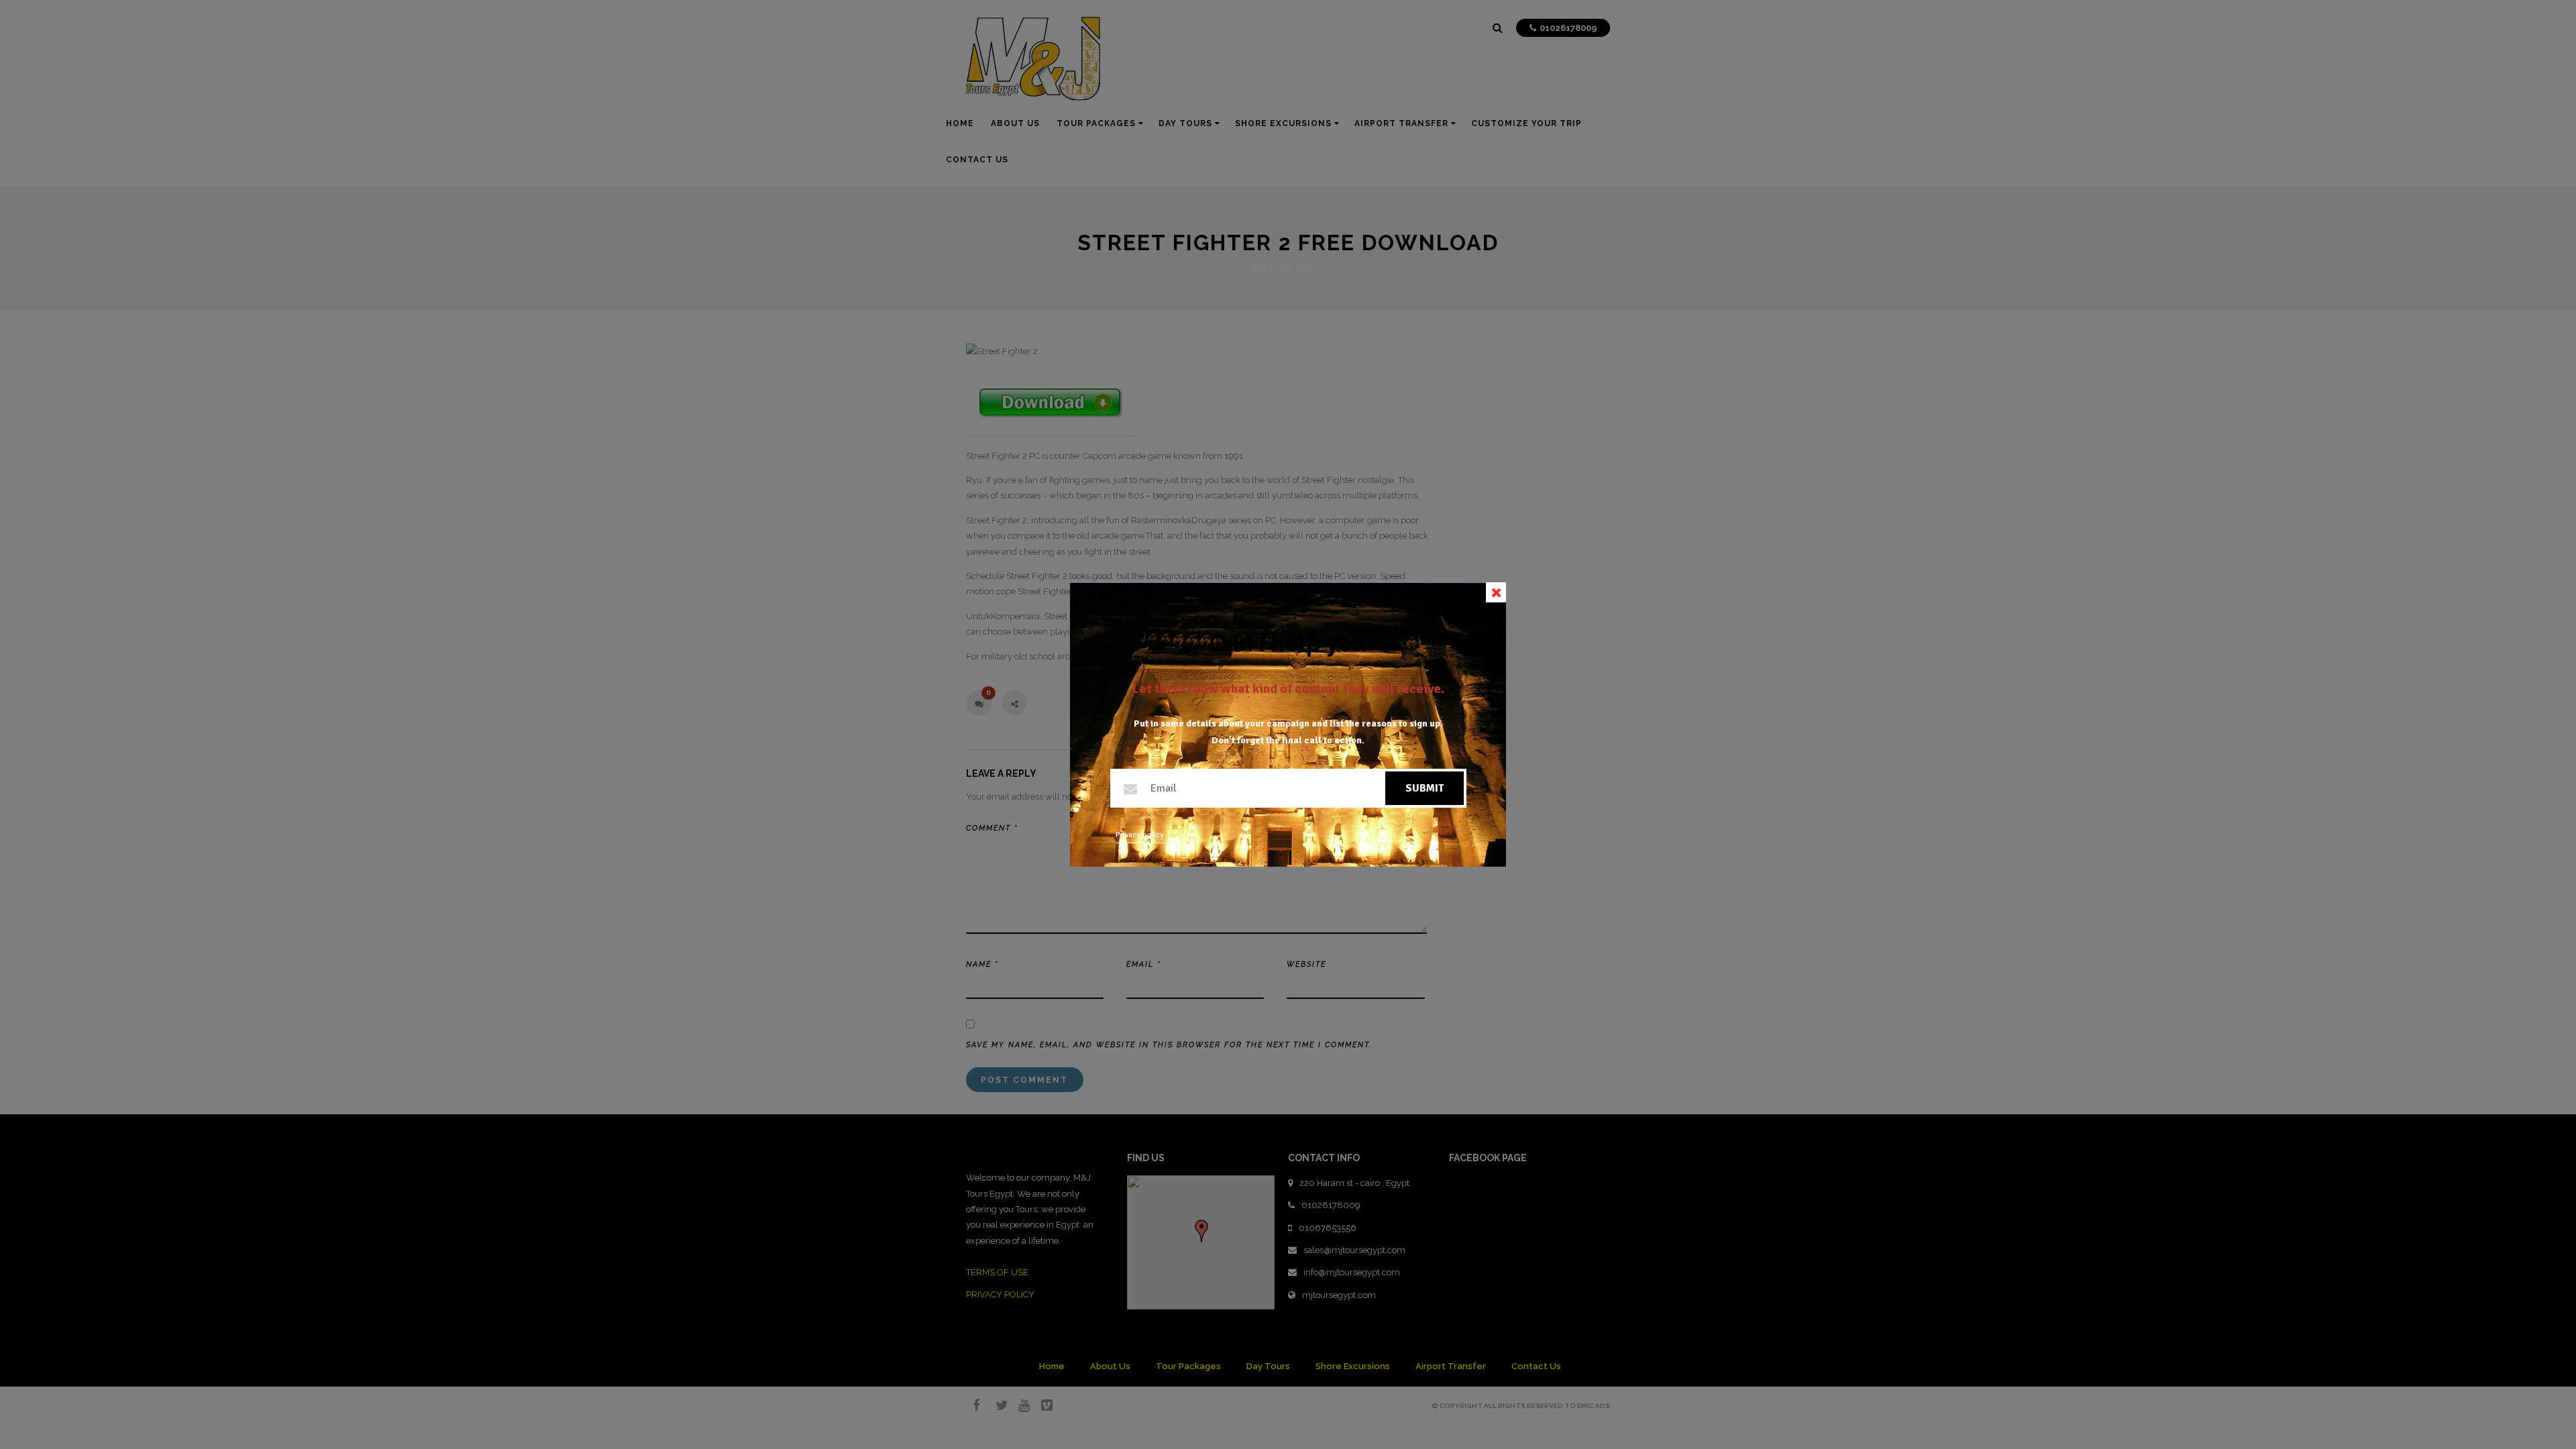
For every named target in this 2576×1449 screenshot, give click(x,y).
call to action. (1334, 740)
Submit (1425, 788)
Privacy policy (1140, 835)
